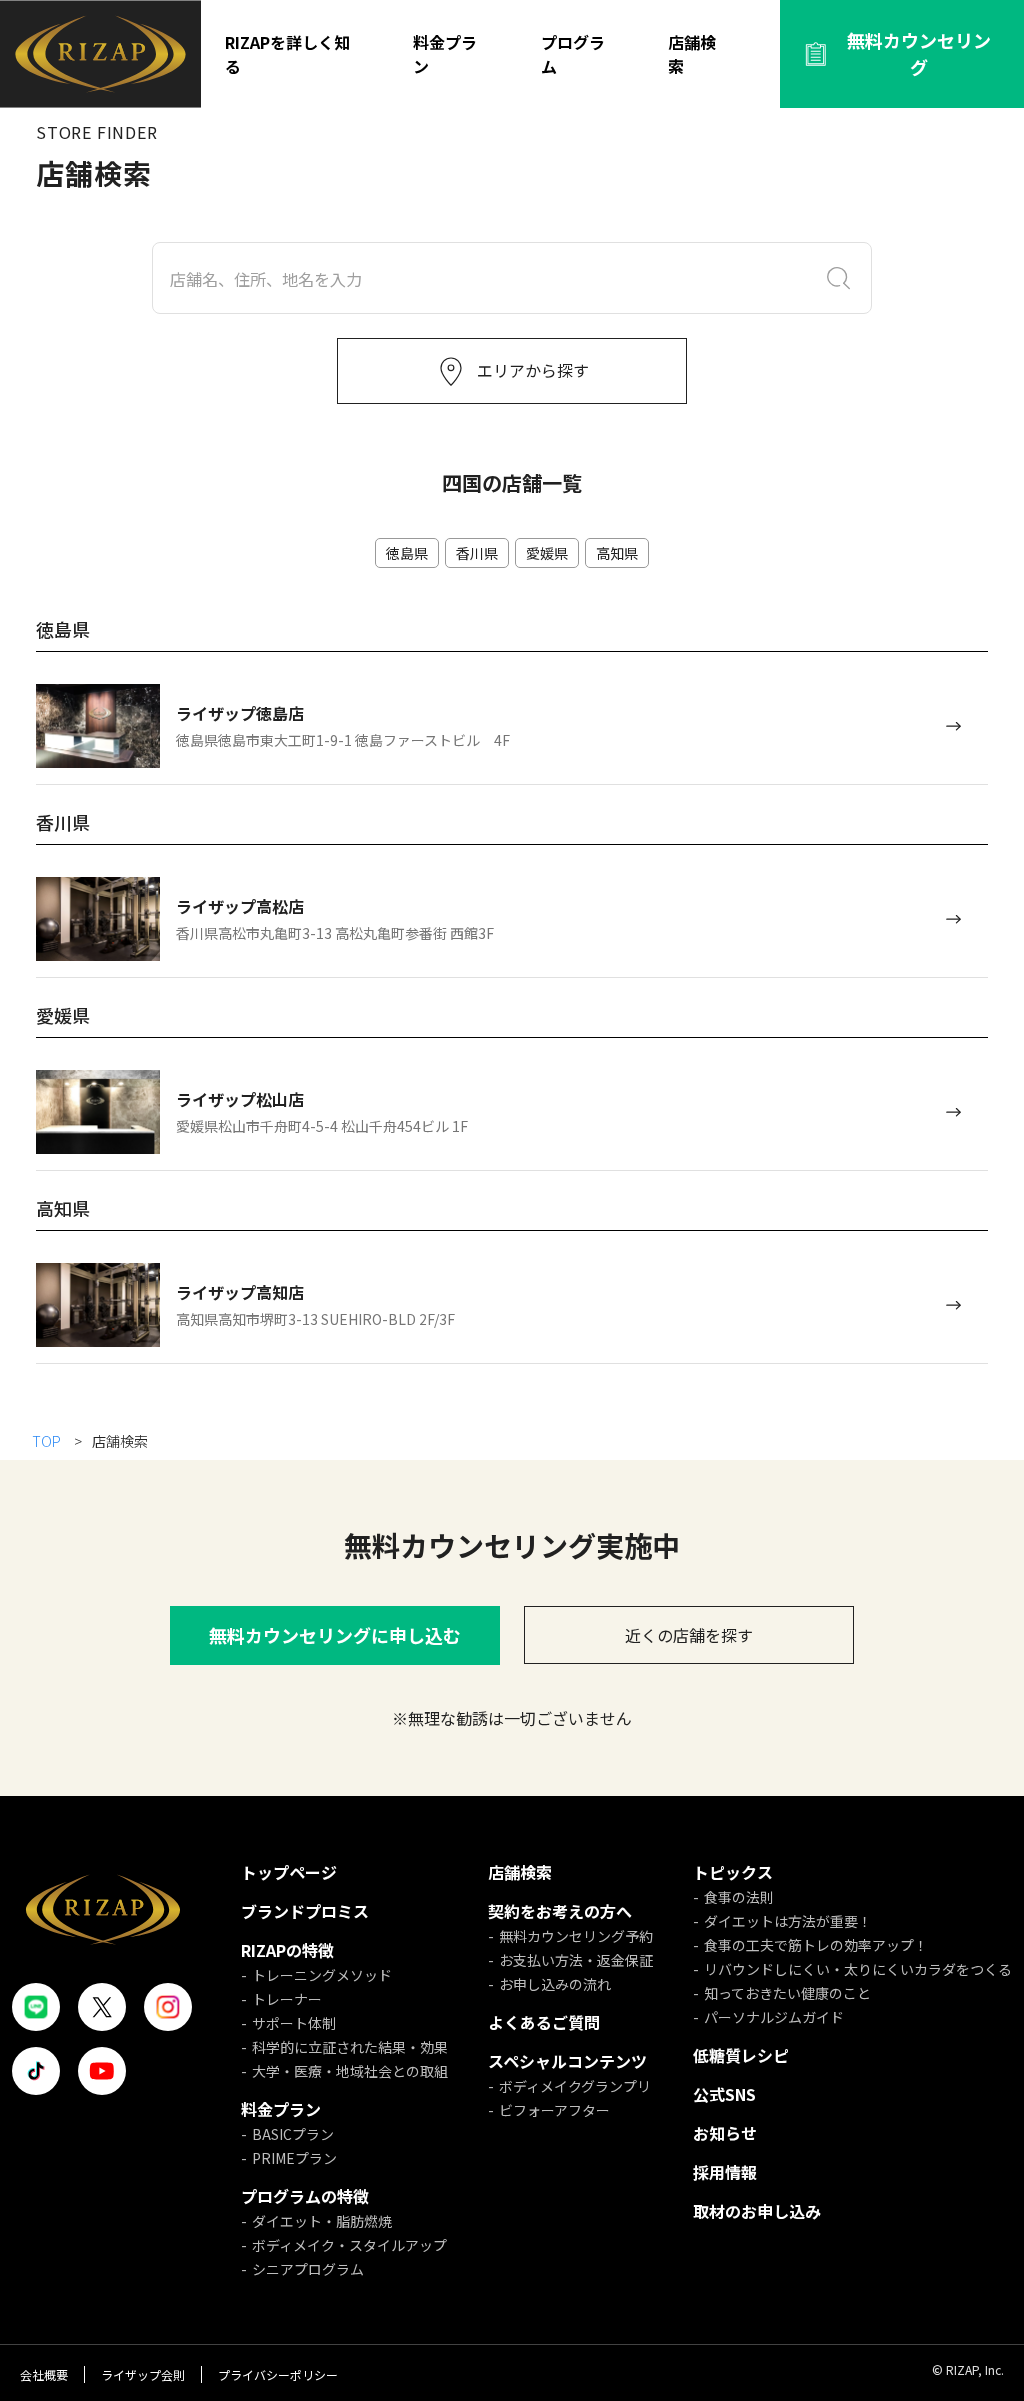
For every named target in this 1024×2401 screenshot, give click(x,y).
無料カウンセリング (919, 53)
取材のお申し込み (757, 2211)
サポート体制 (294, 2023)
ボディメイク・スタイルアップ (349, 2245)
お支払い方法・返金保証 (576, 1960)
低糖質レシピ (741, 2055)
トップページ (289, 1872)
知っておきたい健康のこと (787, 1993)
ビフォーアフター (554, 2110)
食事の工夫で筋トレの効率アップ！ (816, 1945)
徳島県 (407, 553)
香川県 (477, 553)
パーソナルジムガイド (774, 2017)
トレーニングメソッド (322, 1975)
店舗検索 (692, 54)
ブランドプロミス (305, 1911)
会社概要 (44, 2374)
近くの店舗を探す (689, 1635)
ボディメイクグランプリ (575, 2086)
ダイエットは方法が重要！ (788, 1921)
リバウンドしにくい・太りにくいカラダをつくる (858, 1969)
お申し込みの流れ (555, 1984)
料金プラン (445, 54)
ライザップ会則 (143, 2374)
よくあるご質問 (544, 2022)
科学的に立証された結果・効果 (350, 2047)
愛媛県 (547, 553)
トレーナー (287, 1999)
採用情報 (725, 2172)
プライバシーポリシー (278, 2374)
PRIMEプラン (294, 2158)
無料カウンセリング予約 (576, 1936)
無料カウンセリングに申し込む (335, 1635)
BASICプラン (293, 2134)
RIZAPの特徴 (287, 1950)
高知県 (617, 553)
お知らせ (725, 2133)
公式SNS (724, 2094)
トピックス (733, 1872)
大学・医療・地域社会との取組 (350, 2071)
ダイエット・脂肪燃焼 (322, 2221)
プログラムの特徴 (305, 2196)
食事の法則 (739, 1897)
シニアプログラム (308, 2269)
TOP (48, 1441)
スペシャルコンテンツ (567, 2061)
